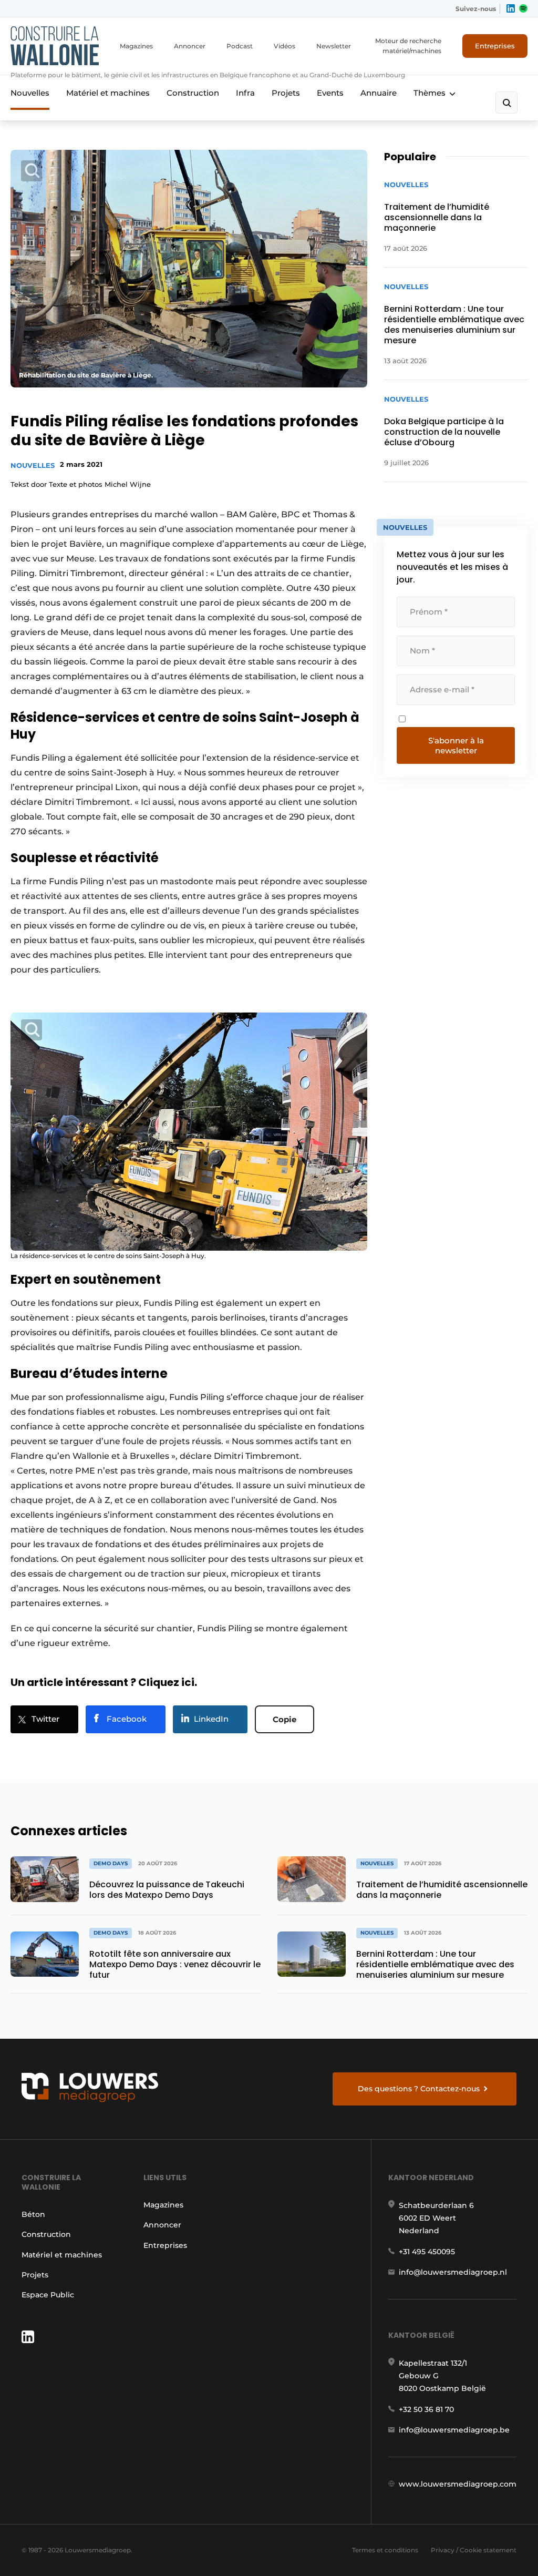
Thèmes (430, 93)
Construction (193, 93)
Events (330, 93)
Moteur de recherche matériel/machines (408, 46)
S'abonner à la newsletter (456, 745)
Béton (33, 2214)
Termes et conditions (385, 2550)
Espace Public (48, 2295)
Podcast (240, 46)
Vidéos (284, 46)
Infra (245, 93)
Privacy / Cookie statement (474, 2550)
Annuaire (379, 93)
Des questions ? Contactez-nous (419, 2089)
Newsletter (334, 46)
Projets (286, 93)
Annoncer (190, 46)
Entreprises (495, 46)
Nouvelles (30, 93)
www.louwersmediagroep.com (458, 2484)
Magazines (136, 46)
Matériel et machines (108, 93)
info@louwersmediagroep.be (454, 2430)
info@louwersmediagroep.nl (453, 2272)
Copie (284, 1719)
